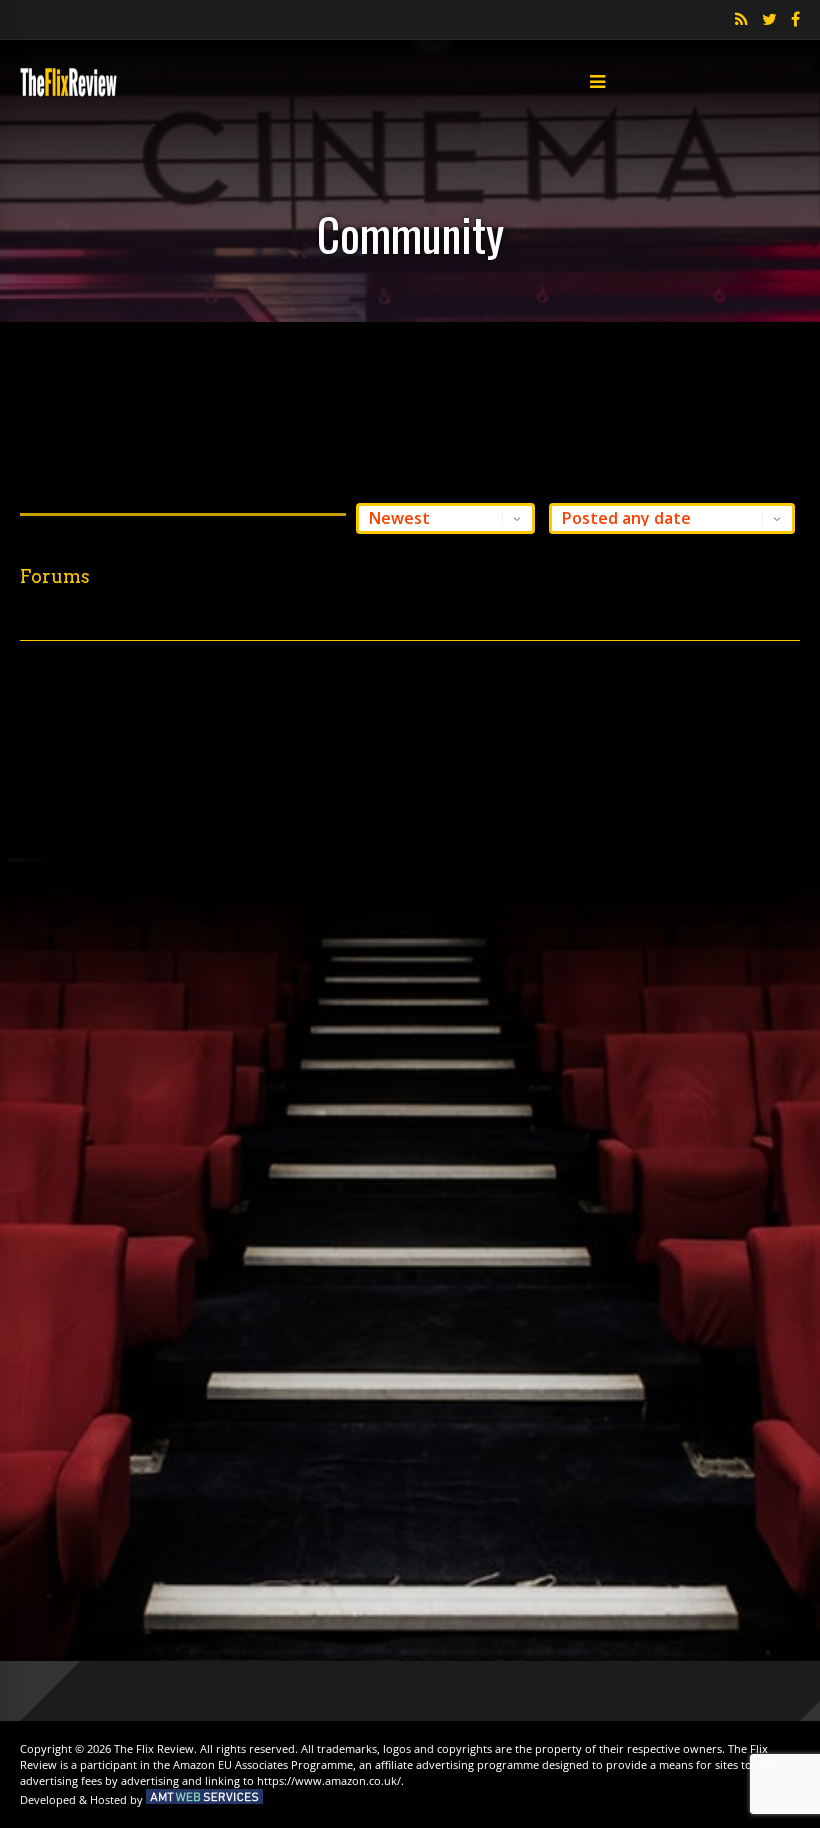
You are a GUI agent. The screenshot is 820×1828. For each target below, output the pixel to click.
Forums (55, 576)
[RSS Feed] (741, 20)
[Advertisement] (410, 407)
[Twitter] (769, 20)
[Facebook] (795, 20)
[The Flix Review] (68, 93)
